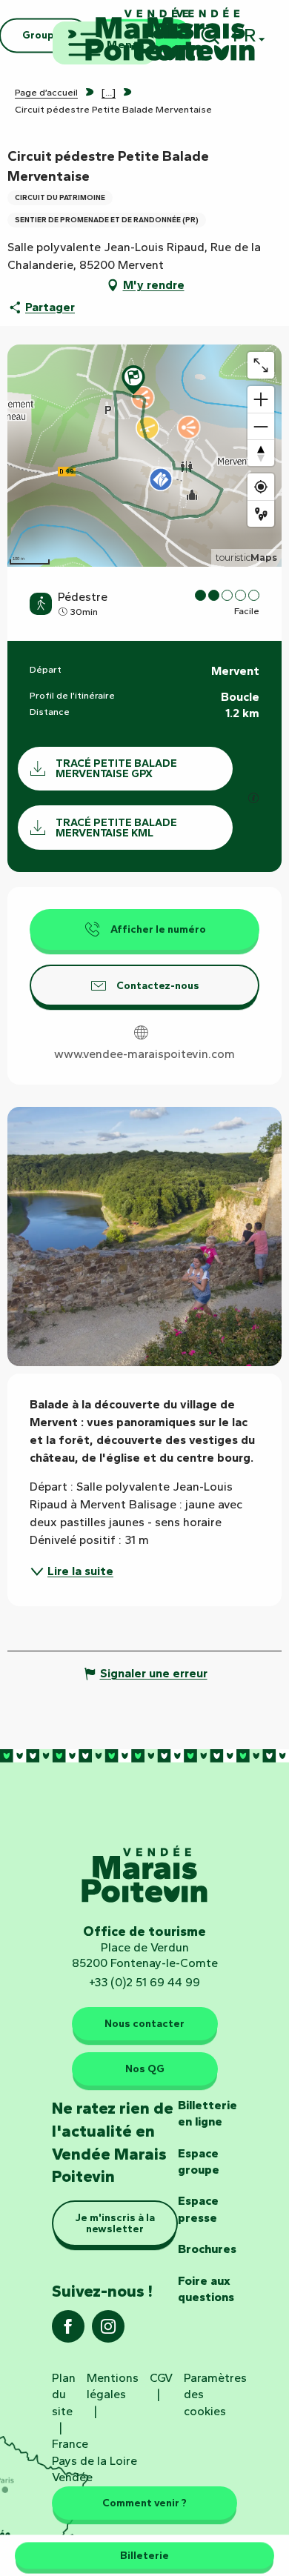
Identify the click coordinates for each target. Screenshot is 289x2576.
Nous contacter (144, 2023)
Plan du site (64, 2394)
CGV (161, 2378)
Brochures (207, 2249)
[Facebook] (68, 2331)
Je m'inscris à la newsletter (115, 2223)
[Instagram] (108, 2331)
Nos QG (145, 2069)
